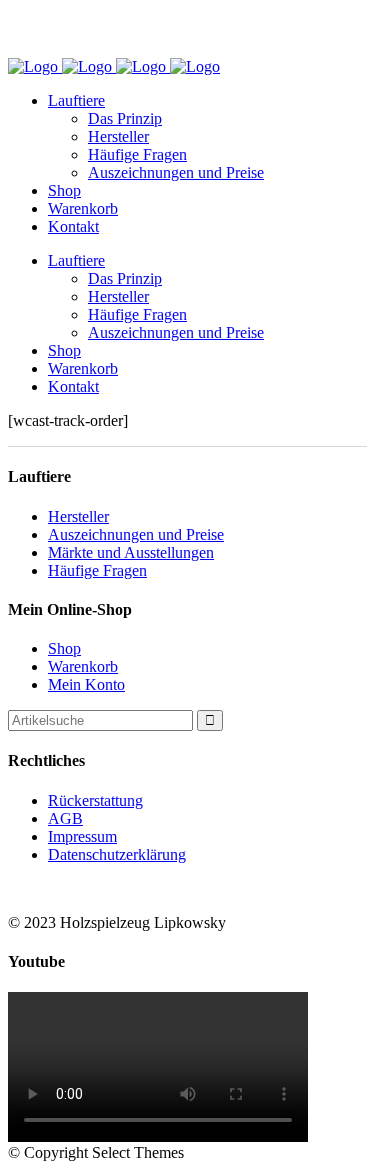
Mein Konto (86, 684)
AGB (65, 818)
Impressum (82, 836)
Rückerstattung (95, 800)
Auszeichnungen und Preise (136, 534)
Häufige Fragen (97, 570)
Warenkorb (83, 666)
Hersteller (78, 516)
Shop (64, 648)
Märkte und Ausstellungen (131, 552)
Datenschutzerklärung (117, 854)
